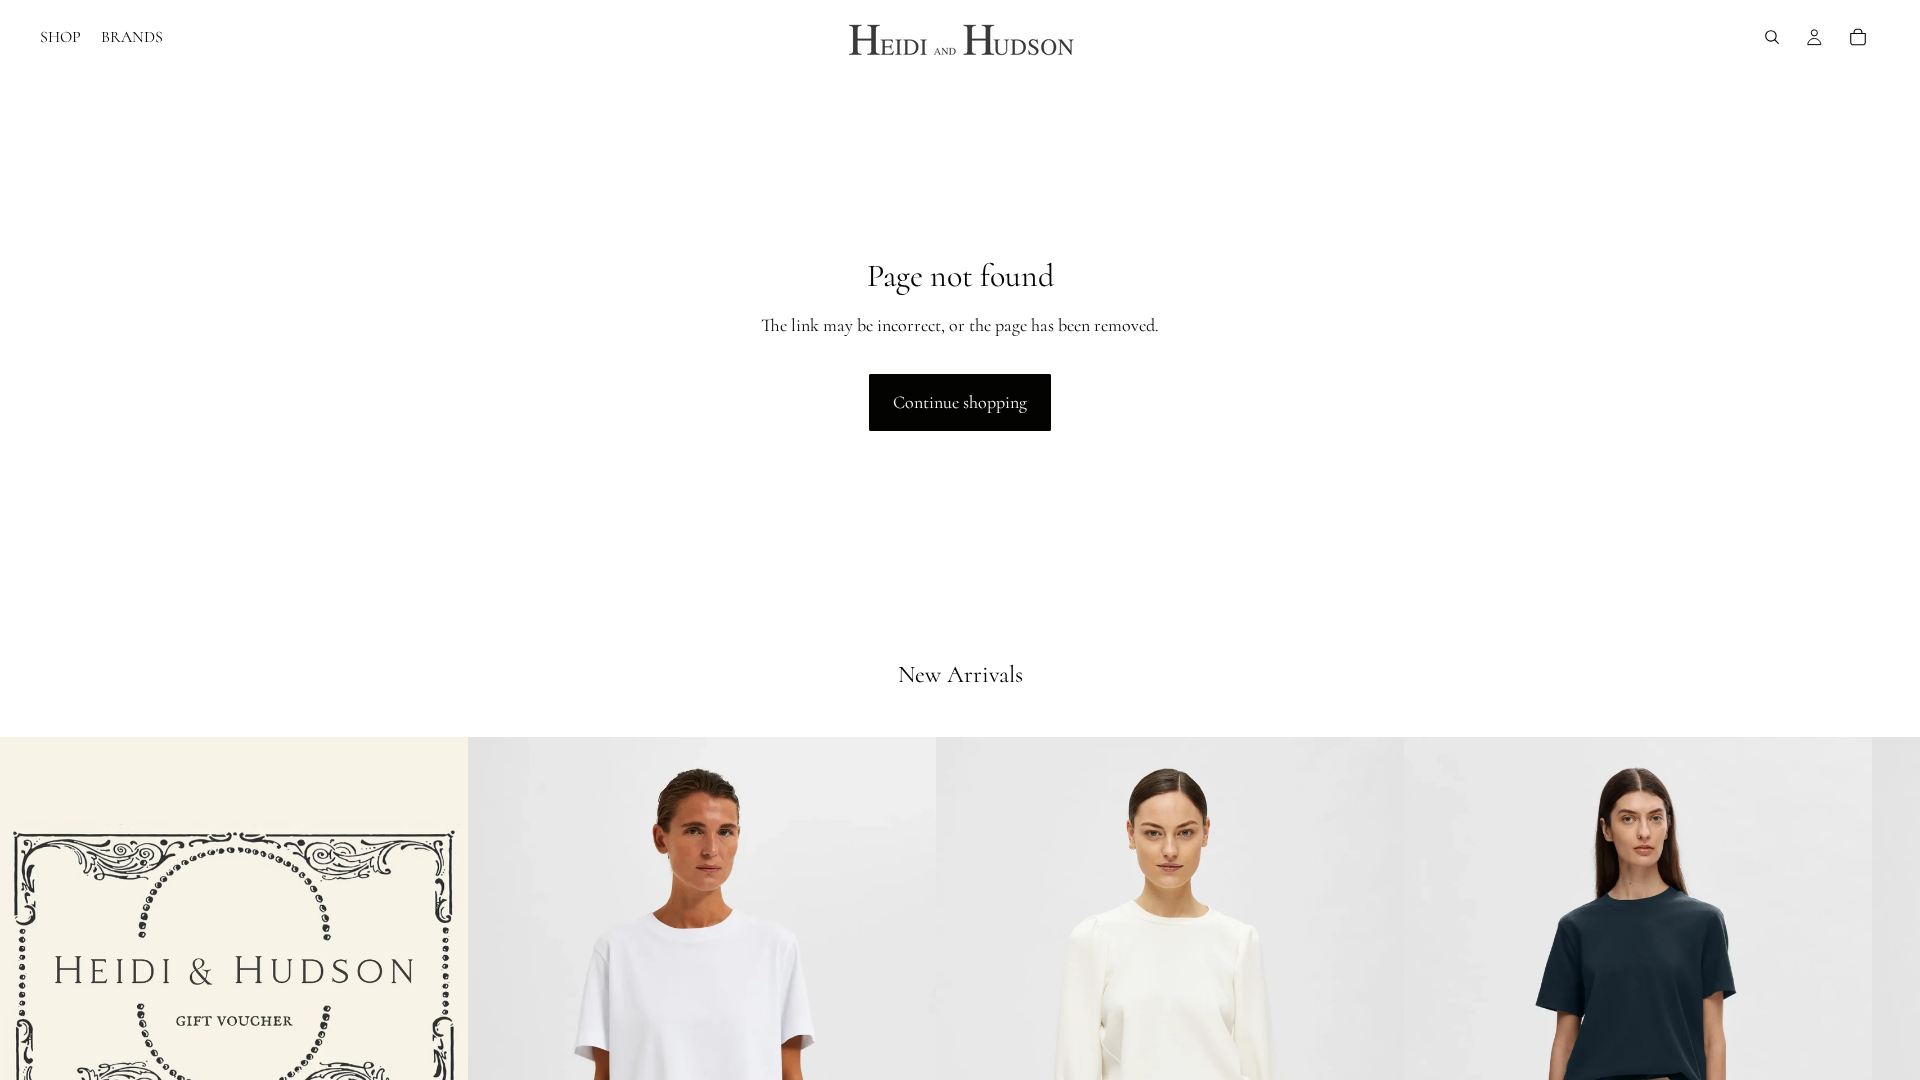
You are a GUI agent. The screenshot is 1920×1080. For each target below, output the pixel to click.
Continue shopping (960, 402)
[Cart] (1858, 37)
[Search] (1772, 37)
